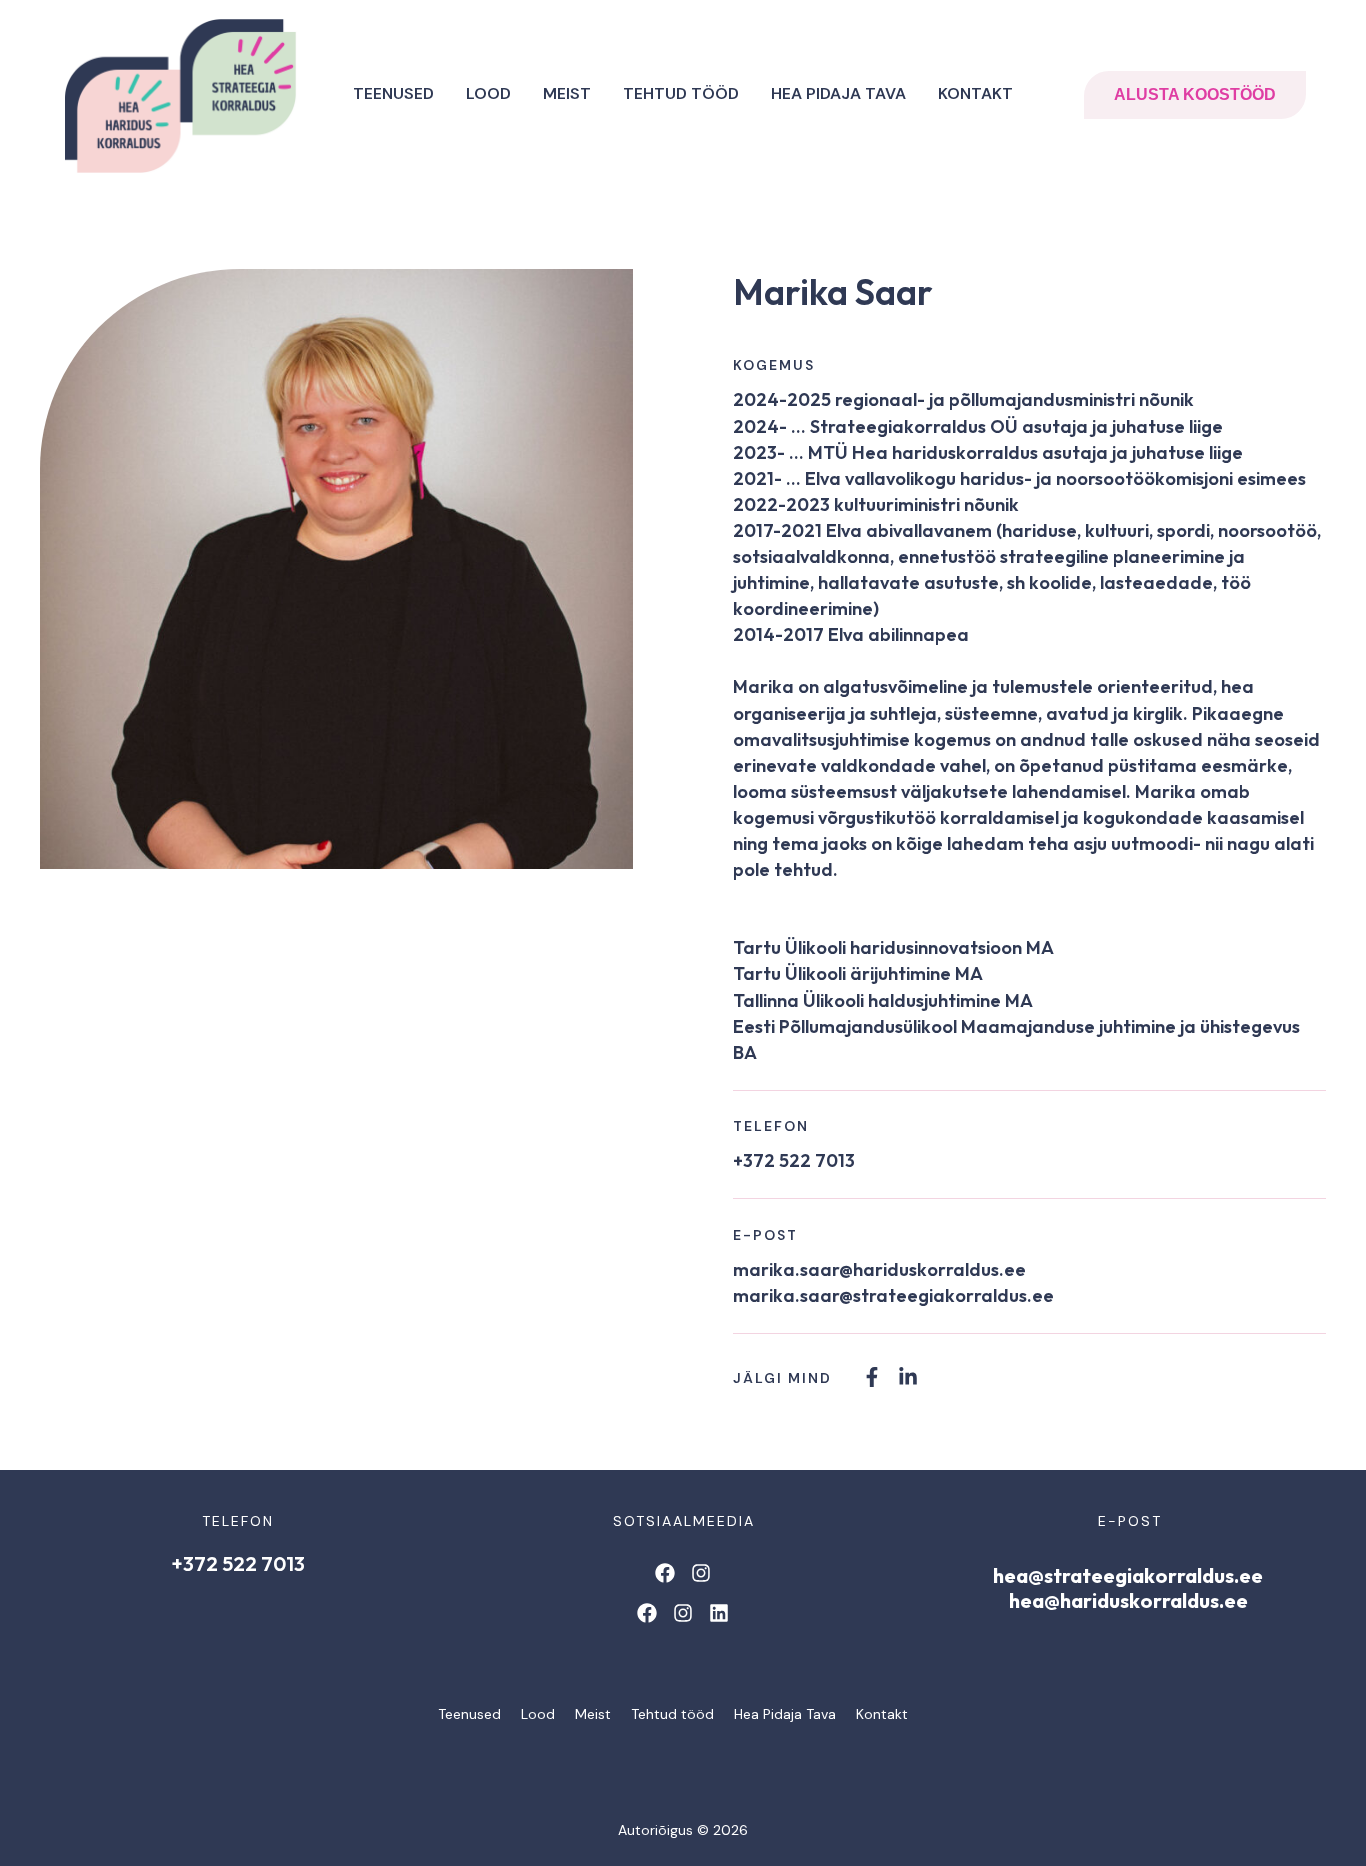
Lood (488, 93)
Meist (567, 93)
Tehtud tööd (681, 93)
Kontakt (975, 93)
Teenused (393, 93)
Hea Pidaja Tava (838, 93)
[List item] (872, 1377)
